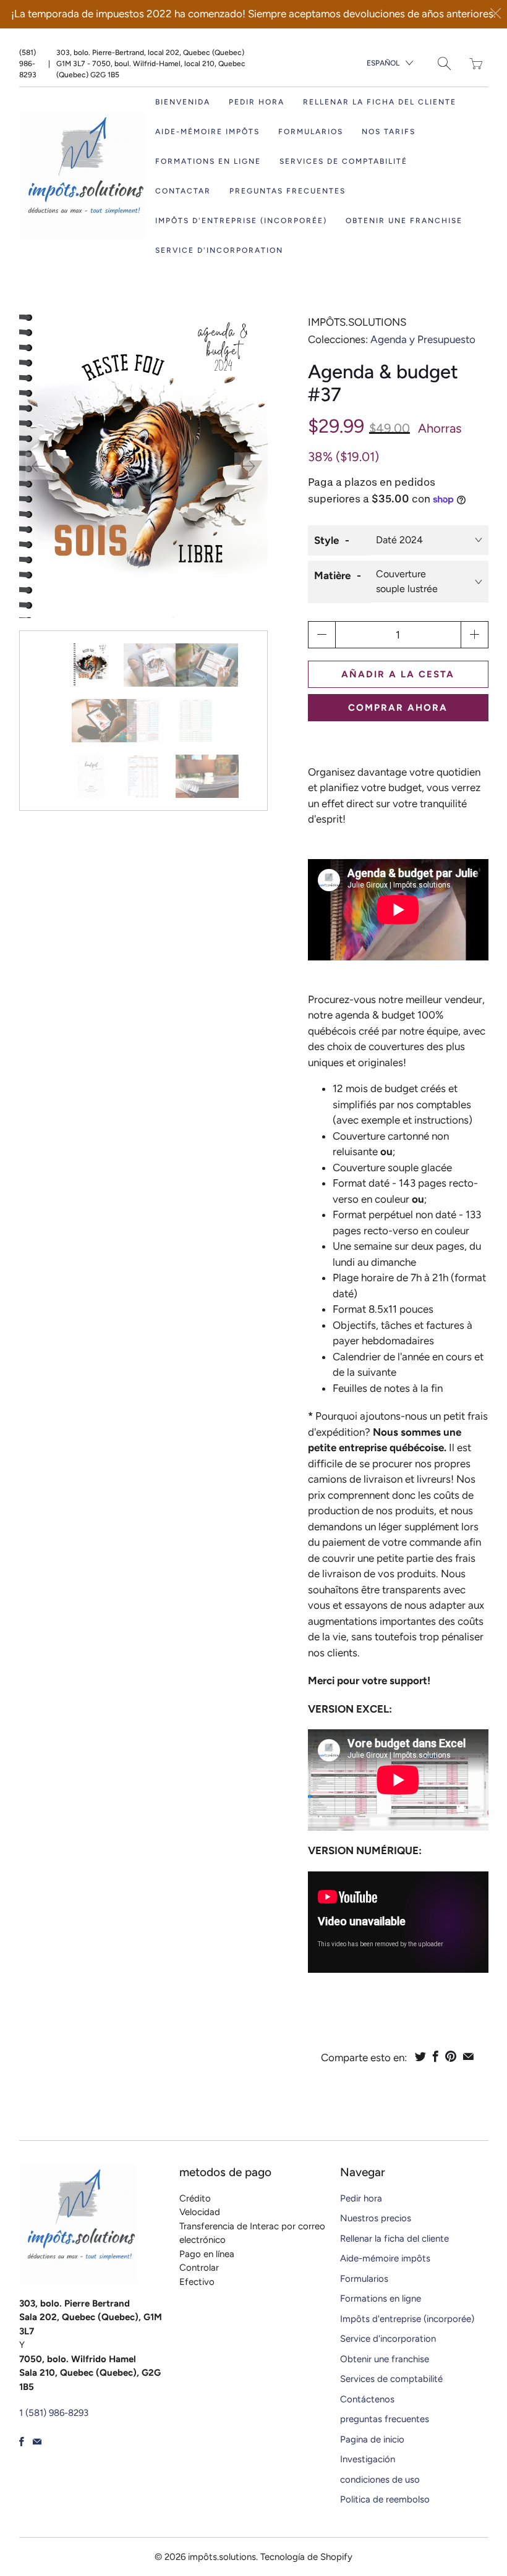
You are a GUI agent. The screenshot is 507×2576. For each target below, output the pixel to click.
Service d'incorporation (219, 250)
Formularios (364, 2279)
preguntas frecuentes (288, 191)
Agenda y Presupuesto (423, 339)
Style (326, 540)
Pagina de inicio (372, 2439)
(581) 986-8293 (28, 64)
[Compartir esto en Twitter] (420, 2056)
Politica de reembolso (385, 2499)
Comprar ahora (398, 708)
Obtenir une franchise (404, 221)
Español (383, 63)
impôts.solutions (357, 322)
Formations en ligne (208, 161)
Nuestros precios (376, 2218)
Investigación (368, 2459)
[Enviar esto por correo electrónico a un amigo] (468, 2056)
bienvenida (183, 102)
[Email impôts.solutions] (37, 2442)
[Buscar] (444, 63)
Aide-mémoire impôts (207, 132)
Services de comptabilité (343, 161)
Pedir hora (257, 102)
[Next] (248, 466)
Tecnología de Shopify (306, 2557)
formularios (311, 132)
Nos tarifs (389, 132)
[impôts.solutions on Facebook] (22, 2442)
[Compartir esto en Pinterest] (451, 2056)
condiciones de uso (380, 2480)
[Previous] (39, 466)
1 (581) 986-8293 (54, 2413)
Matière (332, 575)
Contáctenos (367, 2399)
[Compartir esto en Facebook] (436, 2056)
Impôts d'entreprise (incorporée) (241, 221)
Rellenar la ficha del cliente (380, 102)
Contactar (183, 191)
